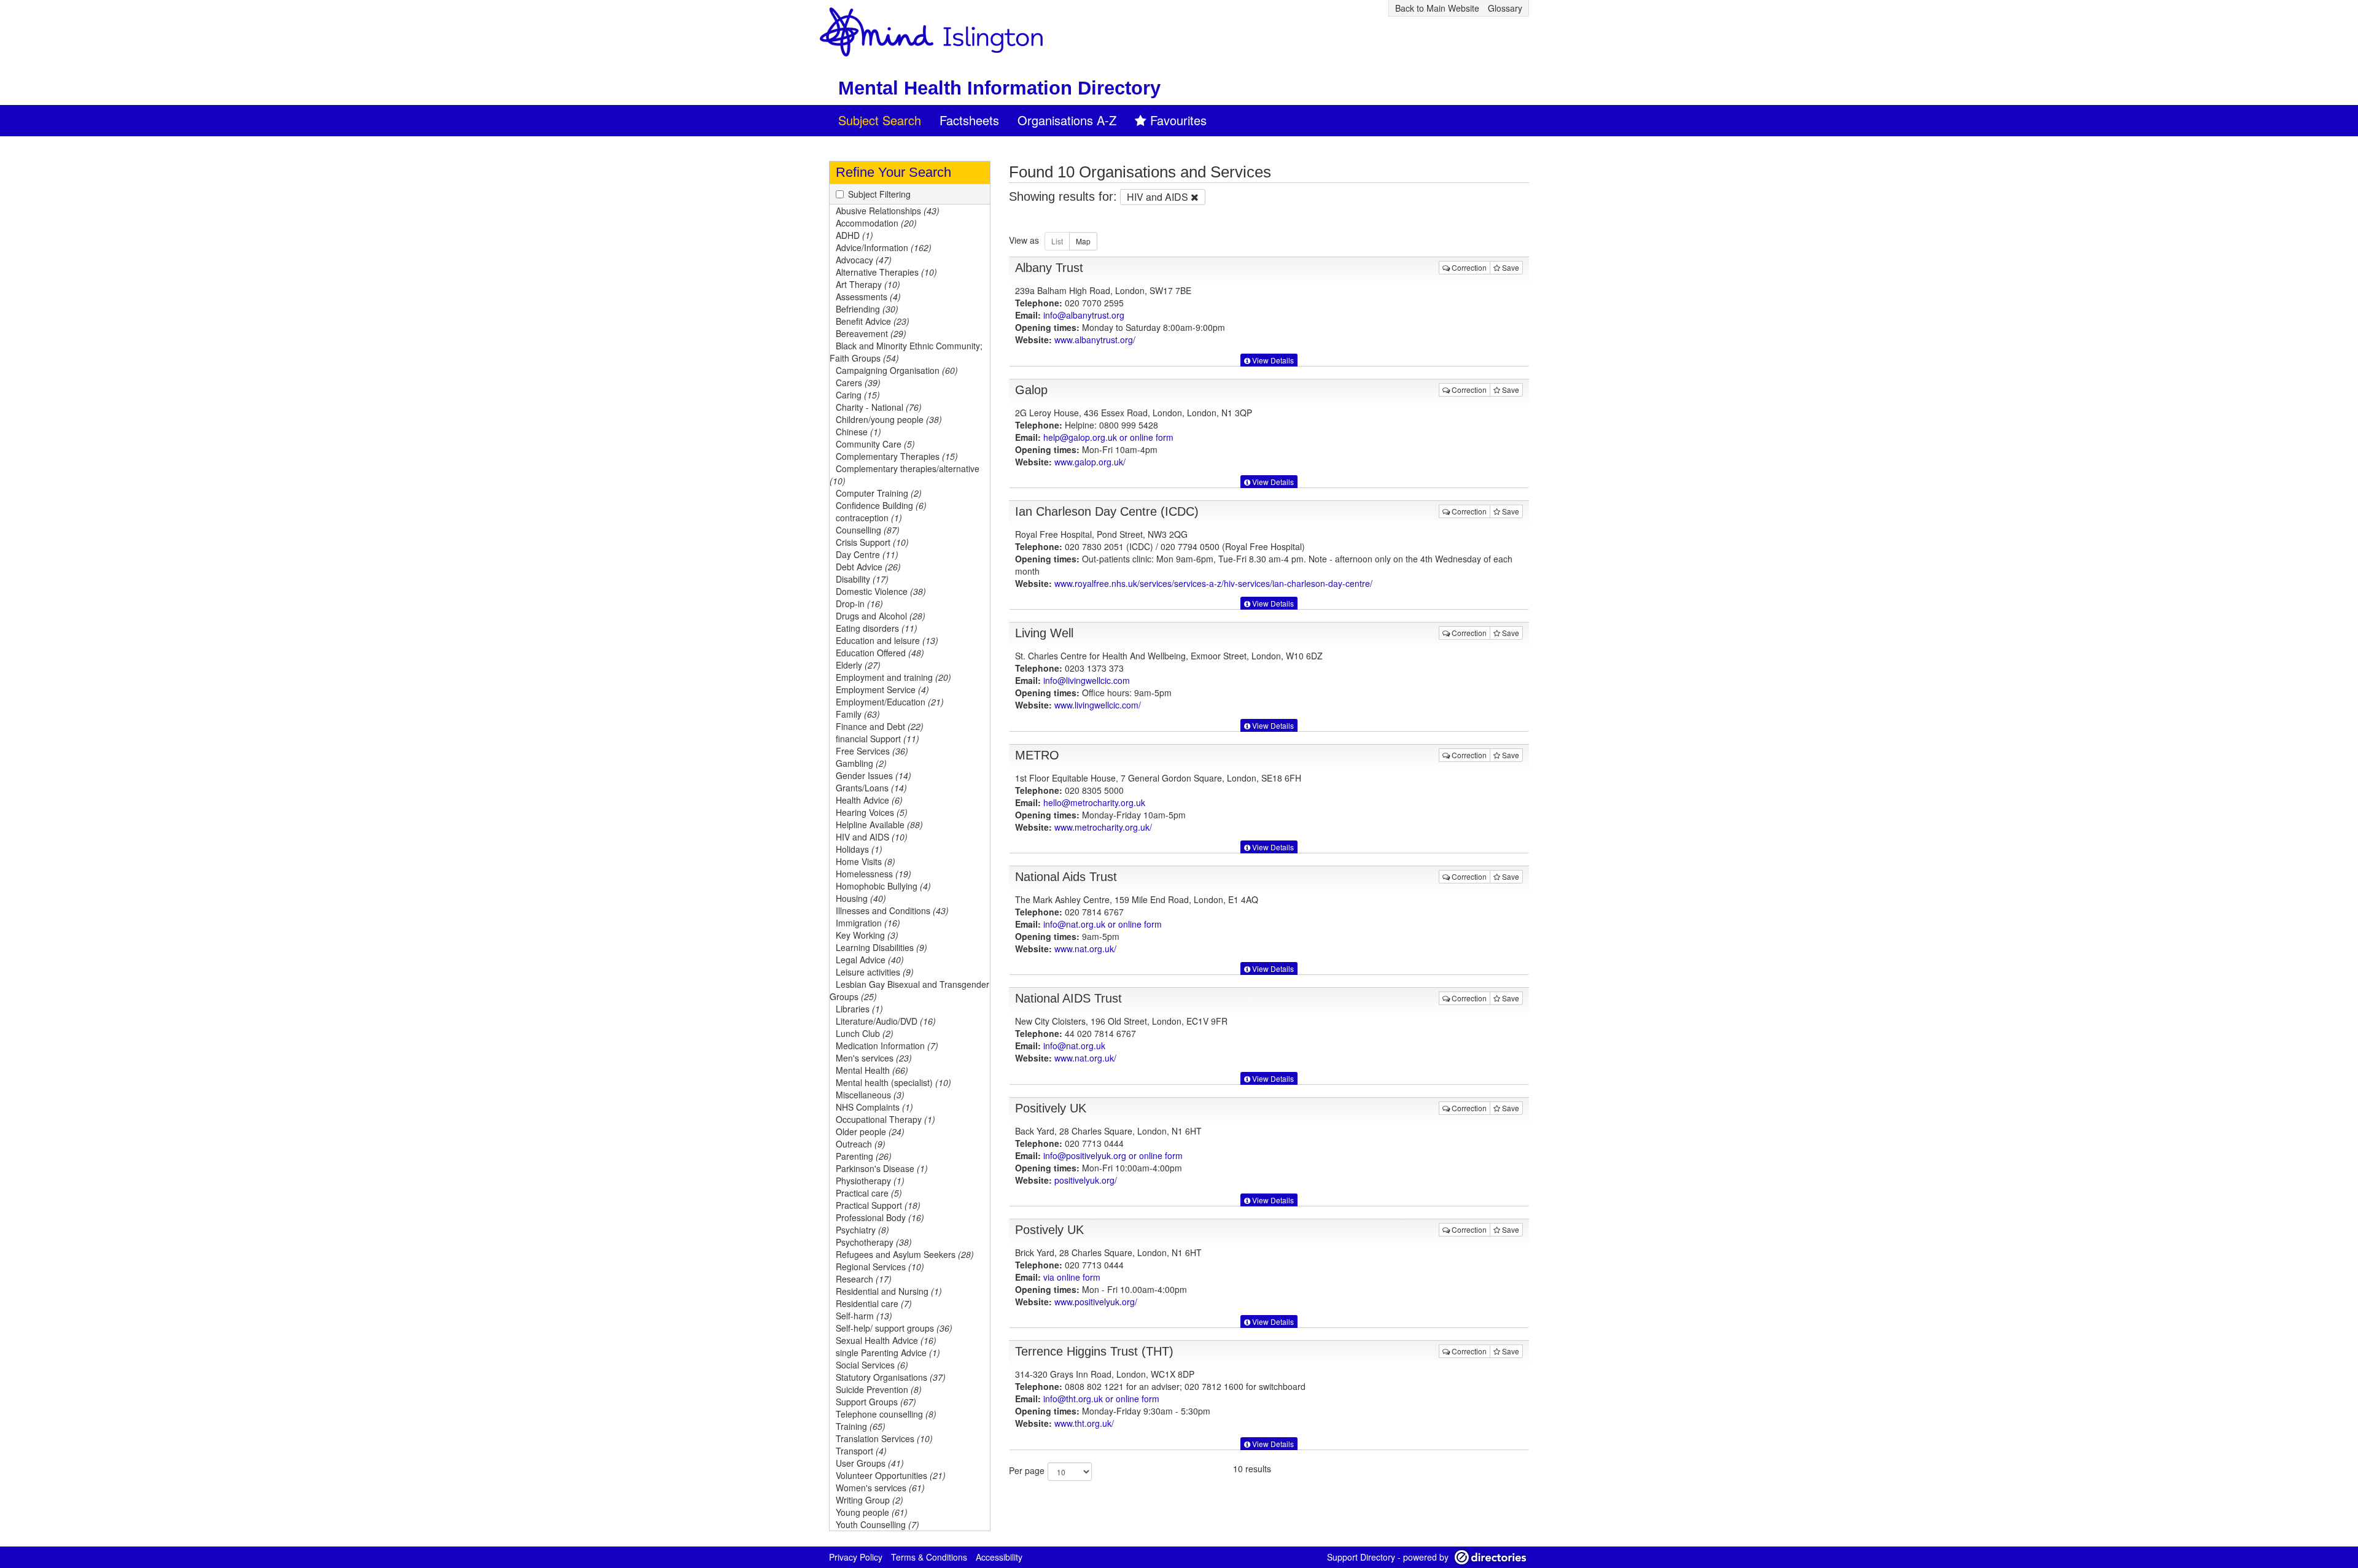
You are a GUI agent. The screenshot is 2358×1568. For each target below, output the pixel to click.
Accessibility (999, 1557)
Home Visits (866, 861)
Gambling (861, 763)
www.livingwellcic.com (1098, 705)
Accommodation (876, 223)
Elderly (858, 665)
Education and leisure (887, 640)
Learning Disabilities (881, 947)
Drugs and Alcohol (881, 616)
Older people (870, 1131)
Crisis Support (872, 542)
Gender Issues (874, 775)
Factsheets (969, 120)
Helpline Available (879, 825)
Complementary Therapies (897, 456)
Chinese (858, 432)
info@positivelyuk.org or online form (1113, 1155)
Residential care (874, 1303)
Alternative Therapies (886, 272)
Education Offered (880, 653)
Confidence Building (881, 505)
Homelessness (874, 874)
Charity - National (879, 407)
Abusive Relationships (888, 211)
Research (864, 1279)
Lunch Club (865, 1033)
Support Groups (876, 1402)
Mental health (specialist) (893, 1082)
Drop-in (859, 604)
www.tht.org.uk (1084, 1423)
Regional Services (880, 1267)
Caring (858, 395)
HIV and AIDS (872, 837)
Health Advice (869, 800)
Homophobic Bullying (883, 886)
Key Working (867, 935)
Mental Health (872, 1070)
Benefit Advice (873, 321)
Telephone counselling (886, 1414)
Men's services (874, 1058)
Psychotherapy (874, 1242)
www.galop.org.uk (1090, 462)
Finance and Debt (880, 726)
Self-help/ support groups (894, 1328)
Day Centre (867, 554)
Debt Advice (868, 567)
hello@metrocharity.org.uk (1094, 802)
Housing (861, 898)
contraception (869, 518)
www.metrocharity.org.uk (1103, 827)
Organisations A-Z (1067, 120)
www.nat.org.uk (1085, 949)
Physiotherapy (870, 1181)
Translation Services (884, 1438)
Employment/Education (890, 702)
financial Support (877, 739)
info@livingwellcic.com (1087, 680)
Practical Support (878, 1205)
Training (861, 1426)
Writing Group (870, 1500)
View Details (1272, 360)
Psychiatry (862, 1230)
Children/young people (889, 419)
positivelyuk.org (1086, 1180)
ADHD (854, 235)
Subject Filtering (879, 194)
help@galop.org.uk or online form (1108, 437)
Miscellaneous (870, 1095)
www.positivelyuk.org (1096, 1302)
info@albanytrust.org (1084, 315)
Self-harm (864, 1316)
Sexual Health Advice (886, 1340)
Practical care (869, 1193)
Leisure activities (875, 972)
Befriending (867, 309)
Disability (862, 579)
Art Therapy (868, 284)
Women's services (880, 1488)
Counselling (868, 530)
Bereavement (871, 333)
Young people (872, 1512)
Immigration (868, 923)
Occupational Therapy (885, 1119)
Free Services (872, 751)
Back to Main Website (1437, 8)
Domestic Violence (881, 591)
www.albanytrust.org (1095, 340)
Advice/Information (884, 247)
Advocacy (864, 260)
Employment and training (893, 677)
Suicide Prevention (879, 1389)
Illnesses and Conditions (892, 910)
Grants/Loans (871, 788)
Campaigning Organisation (897, 370)
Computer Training (879, 493)
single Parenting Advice (888, 1353)
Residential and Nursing (889, 1291)
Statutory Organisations (891, 1377)
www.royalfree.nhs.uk (1213, 583)
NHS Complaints (874, 1107)
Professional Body (880, 1217)
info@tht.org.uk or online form (1101, 1399)
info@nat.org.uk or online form (1103, 924)
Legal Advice (870, 960)
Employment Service (882, 689)
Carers (858, 382)
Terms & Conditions (929, 1557)
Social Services (872, 1365)
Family (858, 714)
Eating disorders (877, 628)
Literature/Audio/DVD (886, 1021)
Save (1510, 267)
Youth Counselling (877, 1524)
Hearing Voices (872, 812)
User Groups (870, 1463)
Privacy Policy (856, 1557)
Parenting (864, 1156)
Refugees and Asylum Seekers (905, 1254)
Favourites (1178, 120)
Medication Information (887, 1046)
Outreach (861, 1144)
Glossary (1505, 8)
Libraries (859, 1009)
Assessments (868, 297)
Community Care (875, 444)
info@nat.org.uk (1074, 1046)
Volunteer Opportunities (891, 1475)
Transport (861, 1451)
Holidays (859, 849)
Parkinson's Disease (882, 1168)
